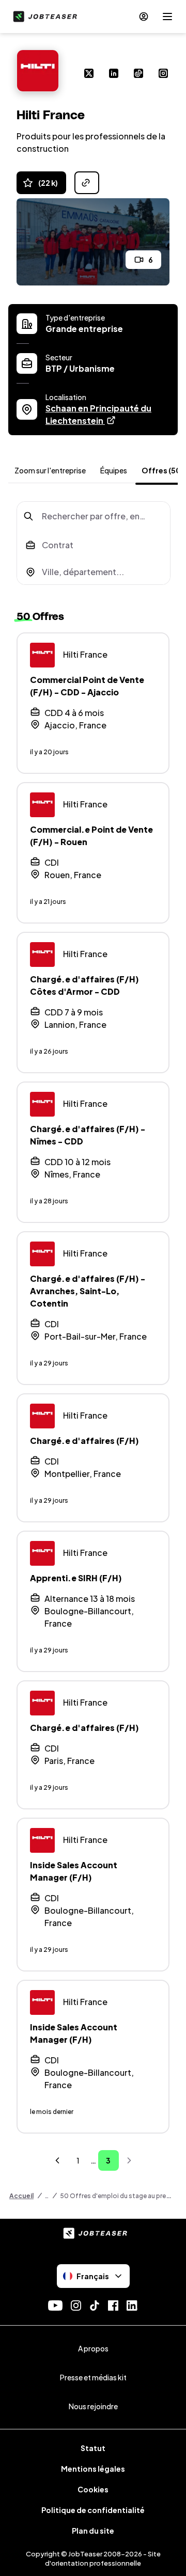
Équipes (114, 470)
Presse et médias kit (93, 2377)
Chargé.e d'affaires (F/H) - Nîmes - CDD (88, 1135)
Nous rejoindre (93, 2406)
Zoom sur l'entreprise (50, 470)
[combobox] (94, 516)
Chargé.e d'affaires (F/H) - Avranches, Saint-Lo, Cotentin (88, 1291)
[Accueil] (43, 17)
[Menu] (167, 17)
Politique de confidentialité (93, 2510)
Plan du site (93, 2531)
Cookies (93, 2489)
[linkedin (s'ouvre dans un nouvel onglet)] (114, 74)
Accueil (21, 2196)
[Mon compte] (144, 17)
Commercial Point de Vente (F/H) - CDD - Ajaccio (87, 686)
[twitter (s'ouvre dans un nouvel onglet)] (89, 74)
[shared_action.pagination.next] (129, 2160)
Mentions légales (93, 2469)
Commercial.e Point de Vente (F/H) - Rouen (91, 836)
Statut (93, 2448)
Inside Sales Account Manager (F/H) (74, 1871)
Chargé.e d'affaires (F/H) (84, 1441)
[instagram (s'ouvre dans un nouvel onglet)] (163, 74)
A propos (93, 2348)
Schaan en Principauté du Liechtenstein (107, 414)
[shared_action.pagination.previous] (57, 2160)
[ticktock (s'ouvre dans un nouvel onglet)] (138, 74)
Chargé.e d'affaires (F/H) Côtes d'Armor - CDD (84, 985)
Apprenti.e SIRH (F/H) (76, 1578)
